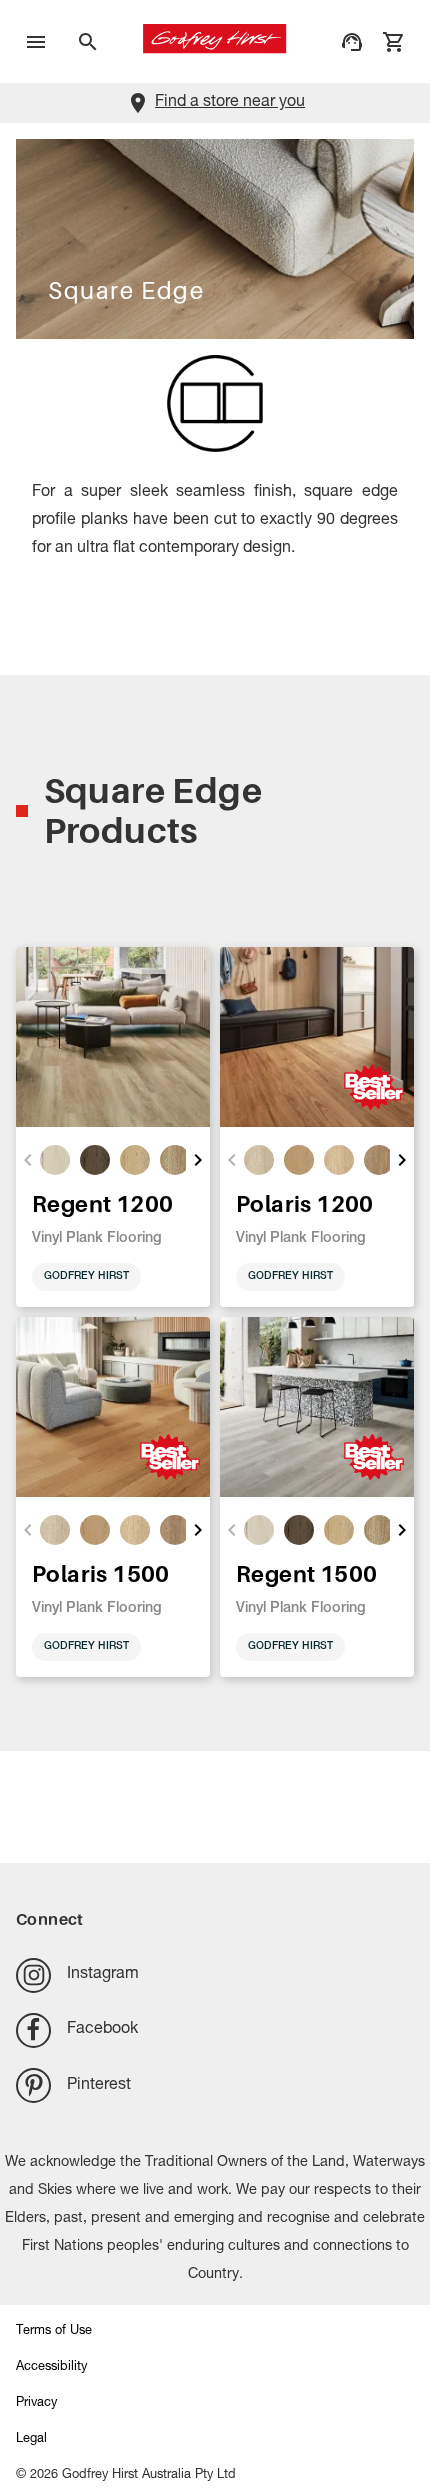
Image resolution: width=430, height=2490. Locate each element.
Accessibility (51, 2367)
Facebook (102, 2030)
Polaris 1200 (305, 1203)
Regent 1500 (306, 1573)
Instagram (103, 1975)
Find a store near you (230, 103)
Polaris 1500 (101, 1573)
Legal (31, 2439)
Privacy (36, 2403)
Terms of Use (54, 2331)
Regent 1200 (102, 1203)
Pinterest (99, 2086)
